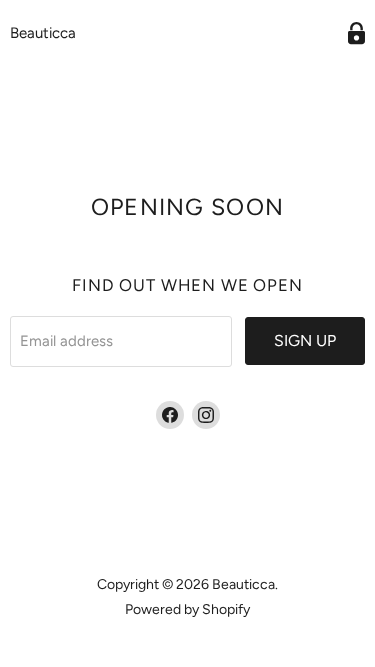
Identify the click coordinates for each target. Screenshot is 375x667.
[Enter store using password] (356, 33)
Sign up (305, 340)
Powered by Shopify (187, 609)
